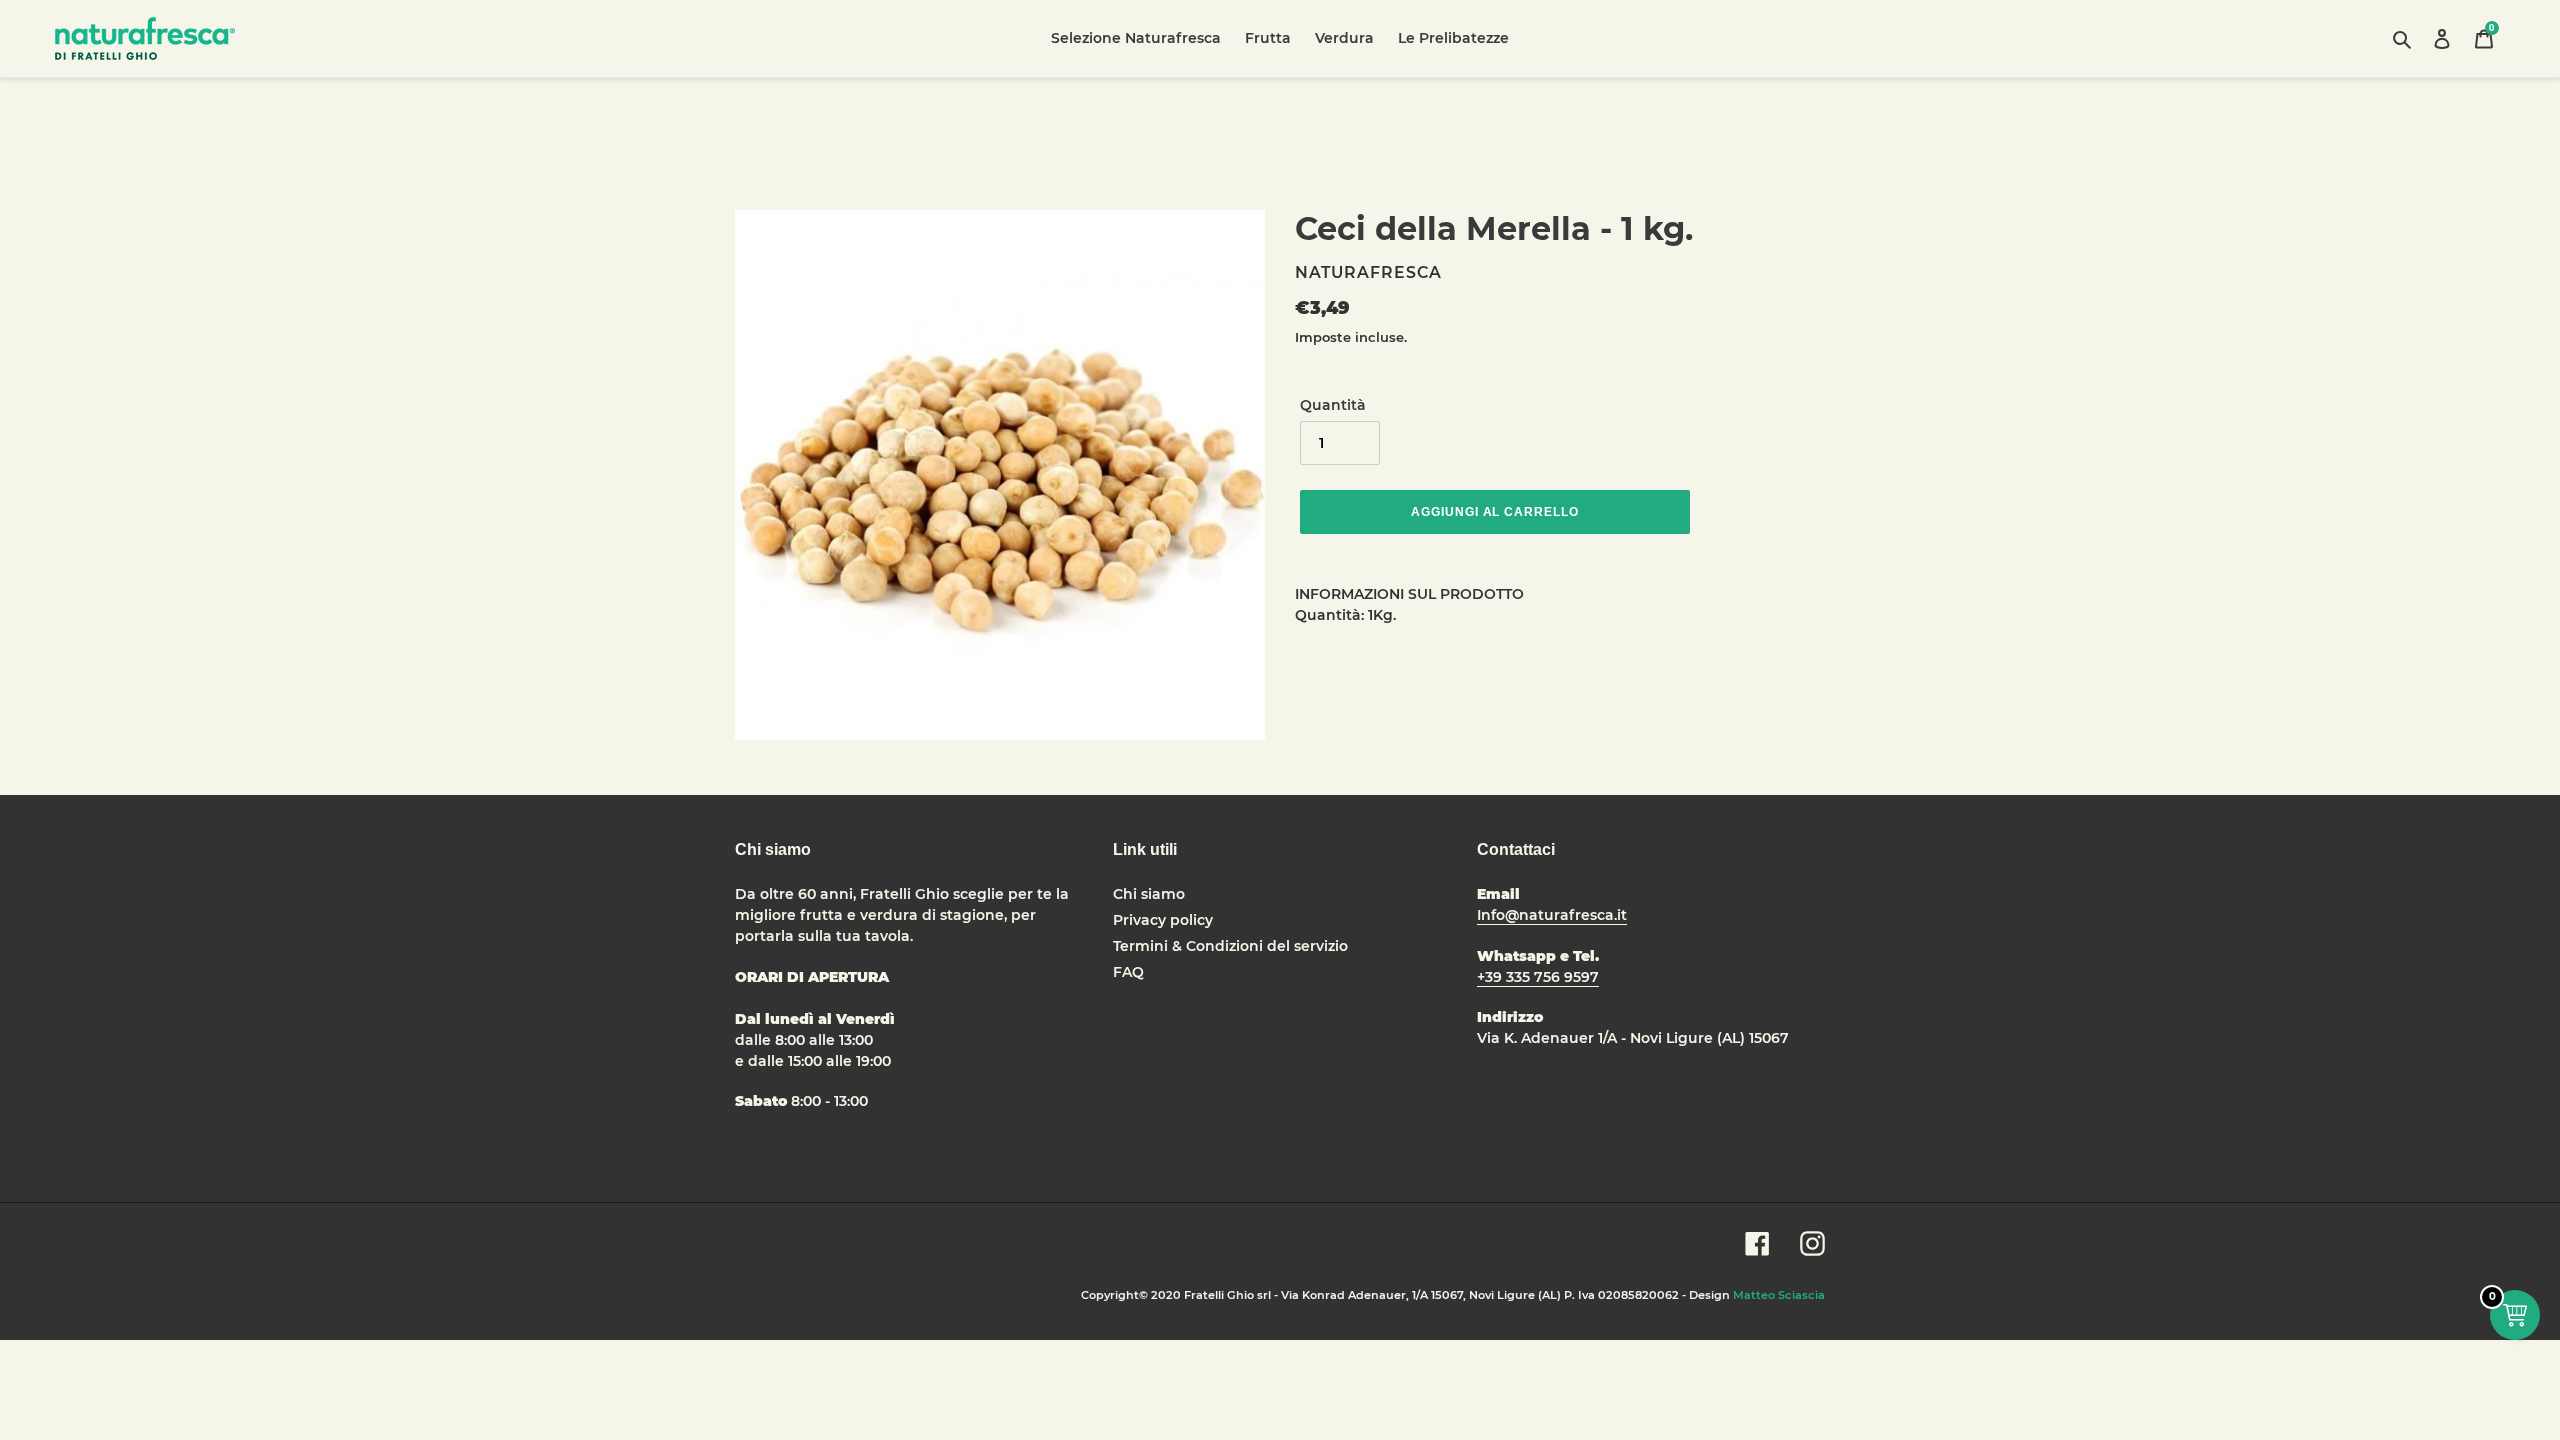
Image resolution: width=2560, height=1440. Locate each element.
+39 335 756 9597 (1538, 977)
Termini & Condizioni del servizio (1230, 946)
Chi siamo (1149, 894)
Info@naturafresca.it (1552, 915)
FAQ (1128, 972)
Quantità (1333, 405)
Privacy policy (1163, 920)
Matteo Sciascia (1779, 1295)
